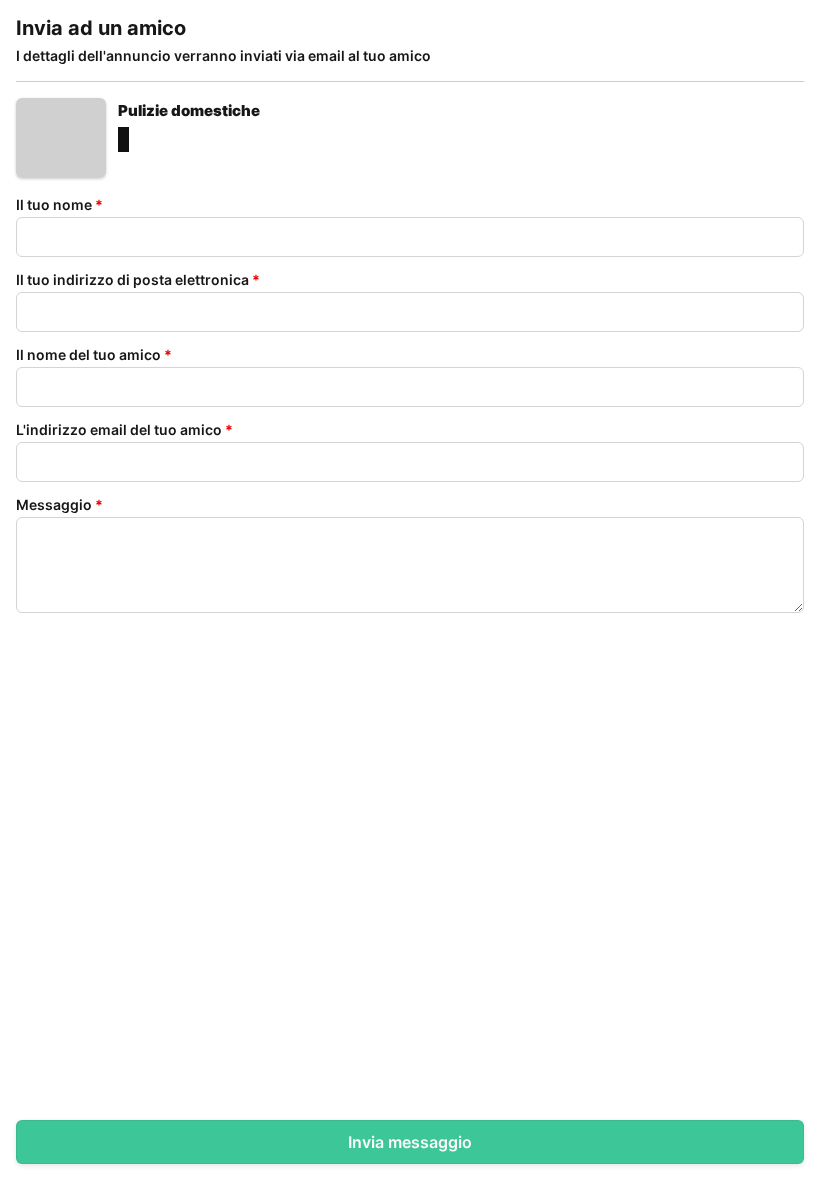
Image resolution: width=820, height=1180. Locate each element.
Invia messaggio (410, 1142)
